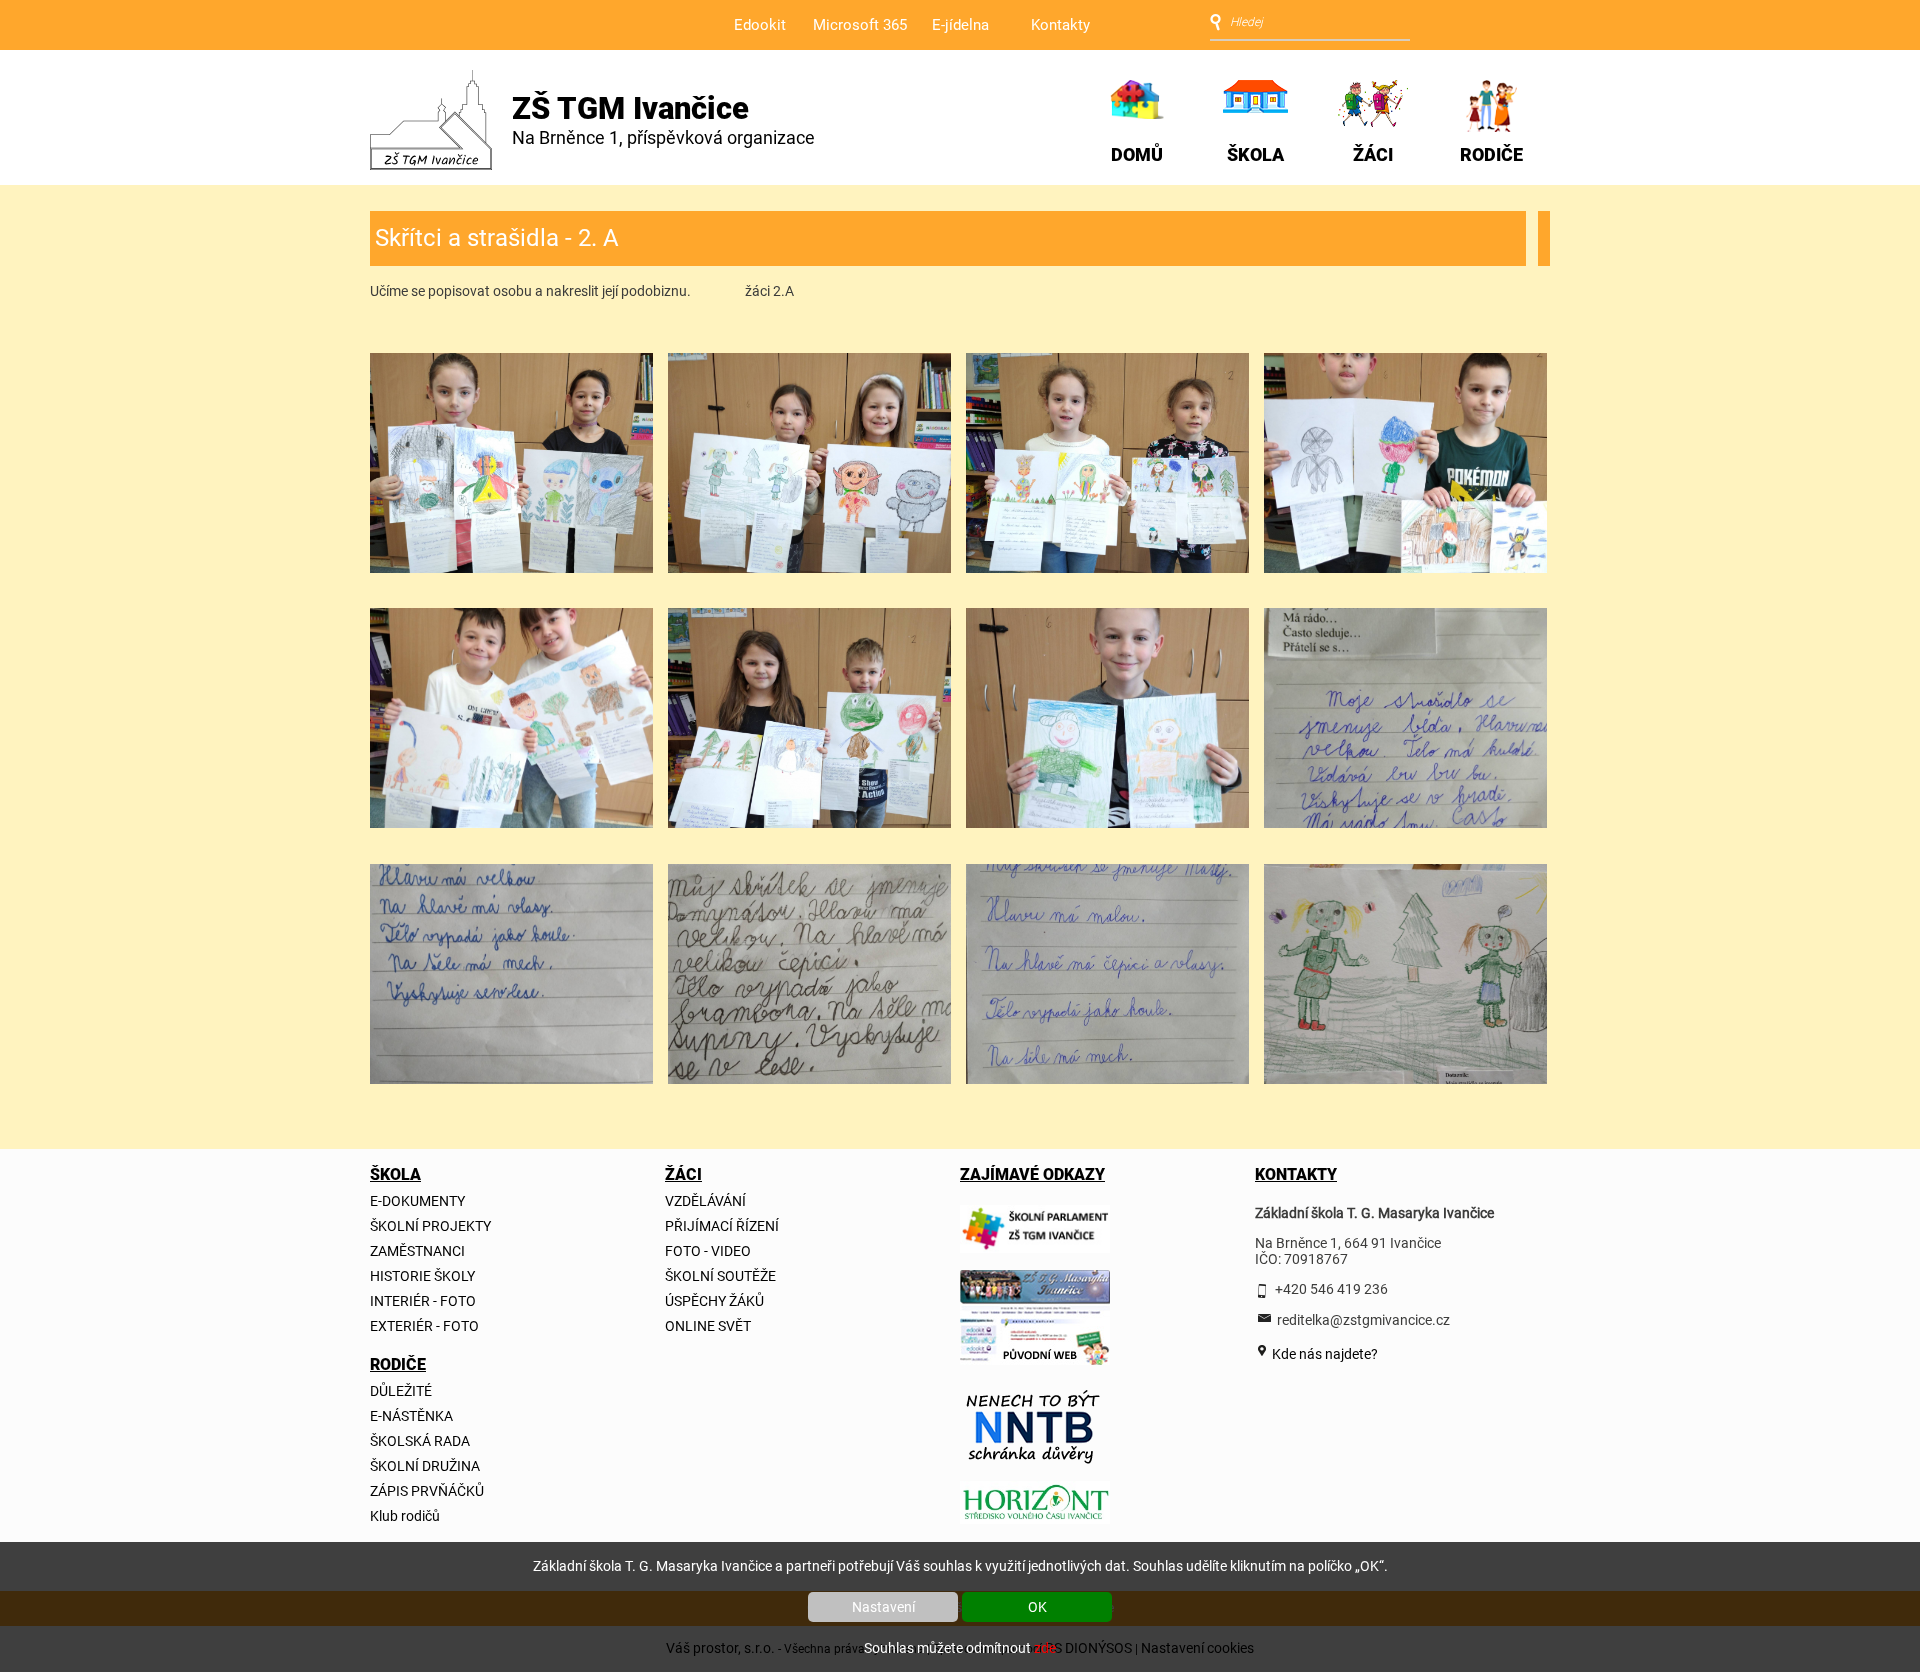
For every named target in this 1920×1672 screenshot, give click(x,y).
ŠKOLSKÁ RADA (420, 1441)
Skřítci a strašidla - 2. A (497, 238)
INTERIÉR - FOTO (423, 1301)
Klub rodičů (405, 1516)
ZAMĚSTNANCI (417, 1251)
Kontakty (1060, 25)
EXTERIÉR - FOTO (424, 1326)
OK (1037, 1607)
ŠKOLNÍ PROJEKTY (430, 1226)
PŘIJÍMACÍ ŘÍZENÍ (722, 1226)
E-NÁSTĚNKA (411, 1416)
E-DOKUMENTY (417, 1201)
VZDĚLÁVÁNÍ (705, 1201)
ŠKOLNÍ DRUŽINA (425, 1466)
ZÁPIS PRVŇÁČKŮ (427, 1491)
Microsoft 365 (860, 25)
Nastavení (883, 1607)
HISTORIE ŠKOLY (422, 1276)
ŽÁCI (1373, 154)
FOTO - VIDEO (708, 1251)
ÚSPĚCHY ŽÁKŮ (714, 1301)
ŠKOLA (1255, 154)
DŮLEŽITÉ (401, 1391)
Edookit (760, 25)
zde (1045, 1648)
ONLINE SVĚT (708, 1326)
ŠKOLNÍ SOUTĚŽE (720, 1276)
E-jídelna (960, 25)
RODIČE (1491, 154)
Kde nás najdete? (1323, 1354)
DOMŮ (1137, 154)
